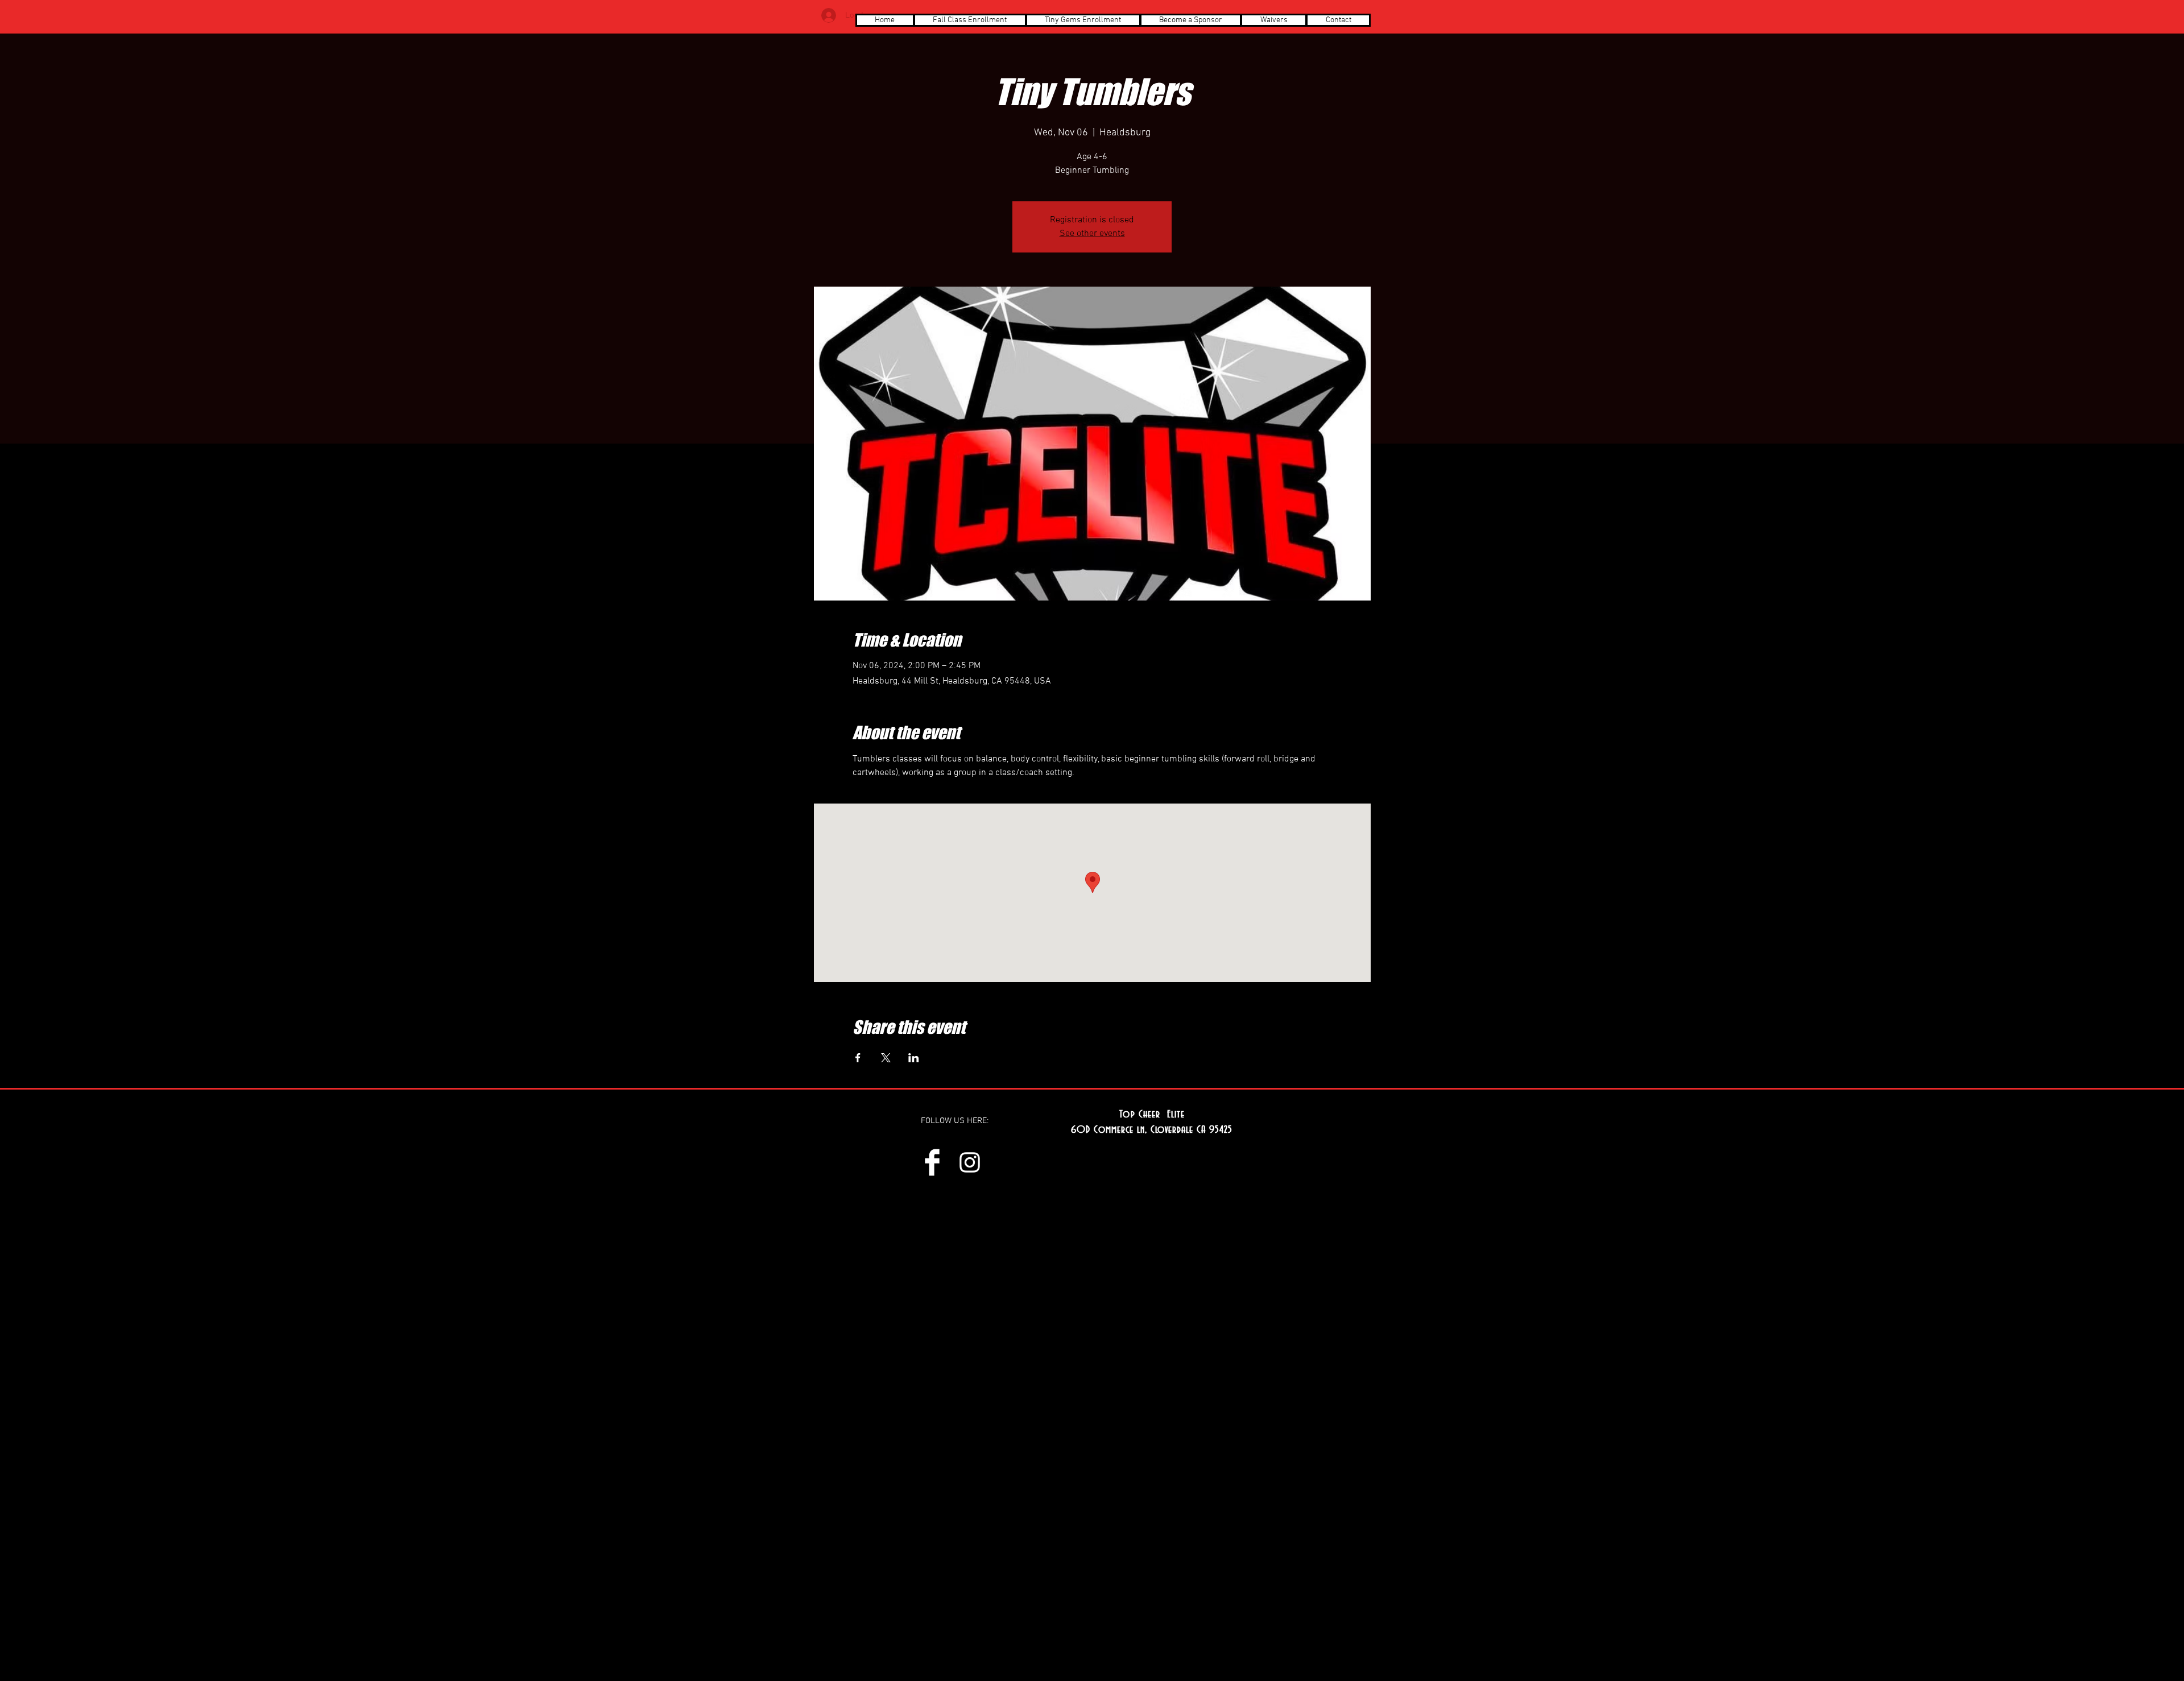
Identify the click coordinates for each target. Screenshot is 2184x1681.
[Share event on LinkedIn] (914, 1058)
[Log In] (829, 15)
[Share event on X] (886, 1058)
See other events (1092, 234)
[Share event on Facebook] (858, 1058)
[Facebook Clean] (932, 1162)
